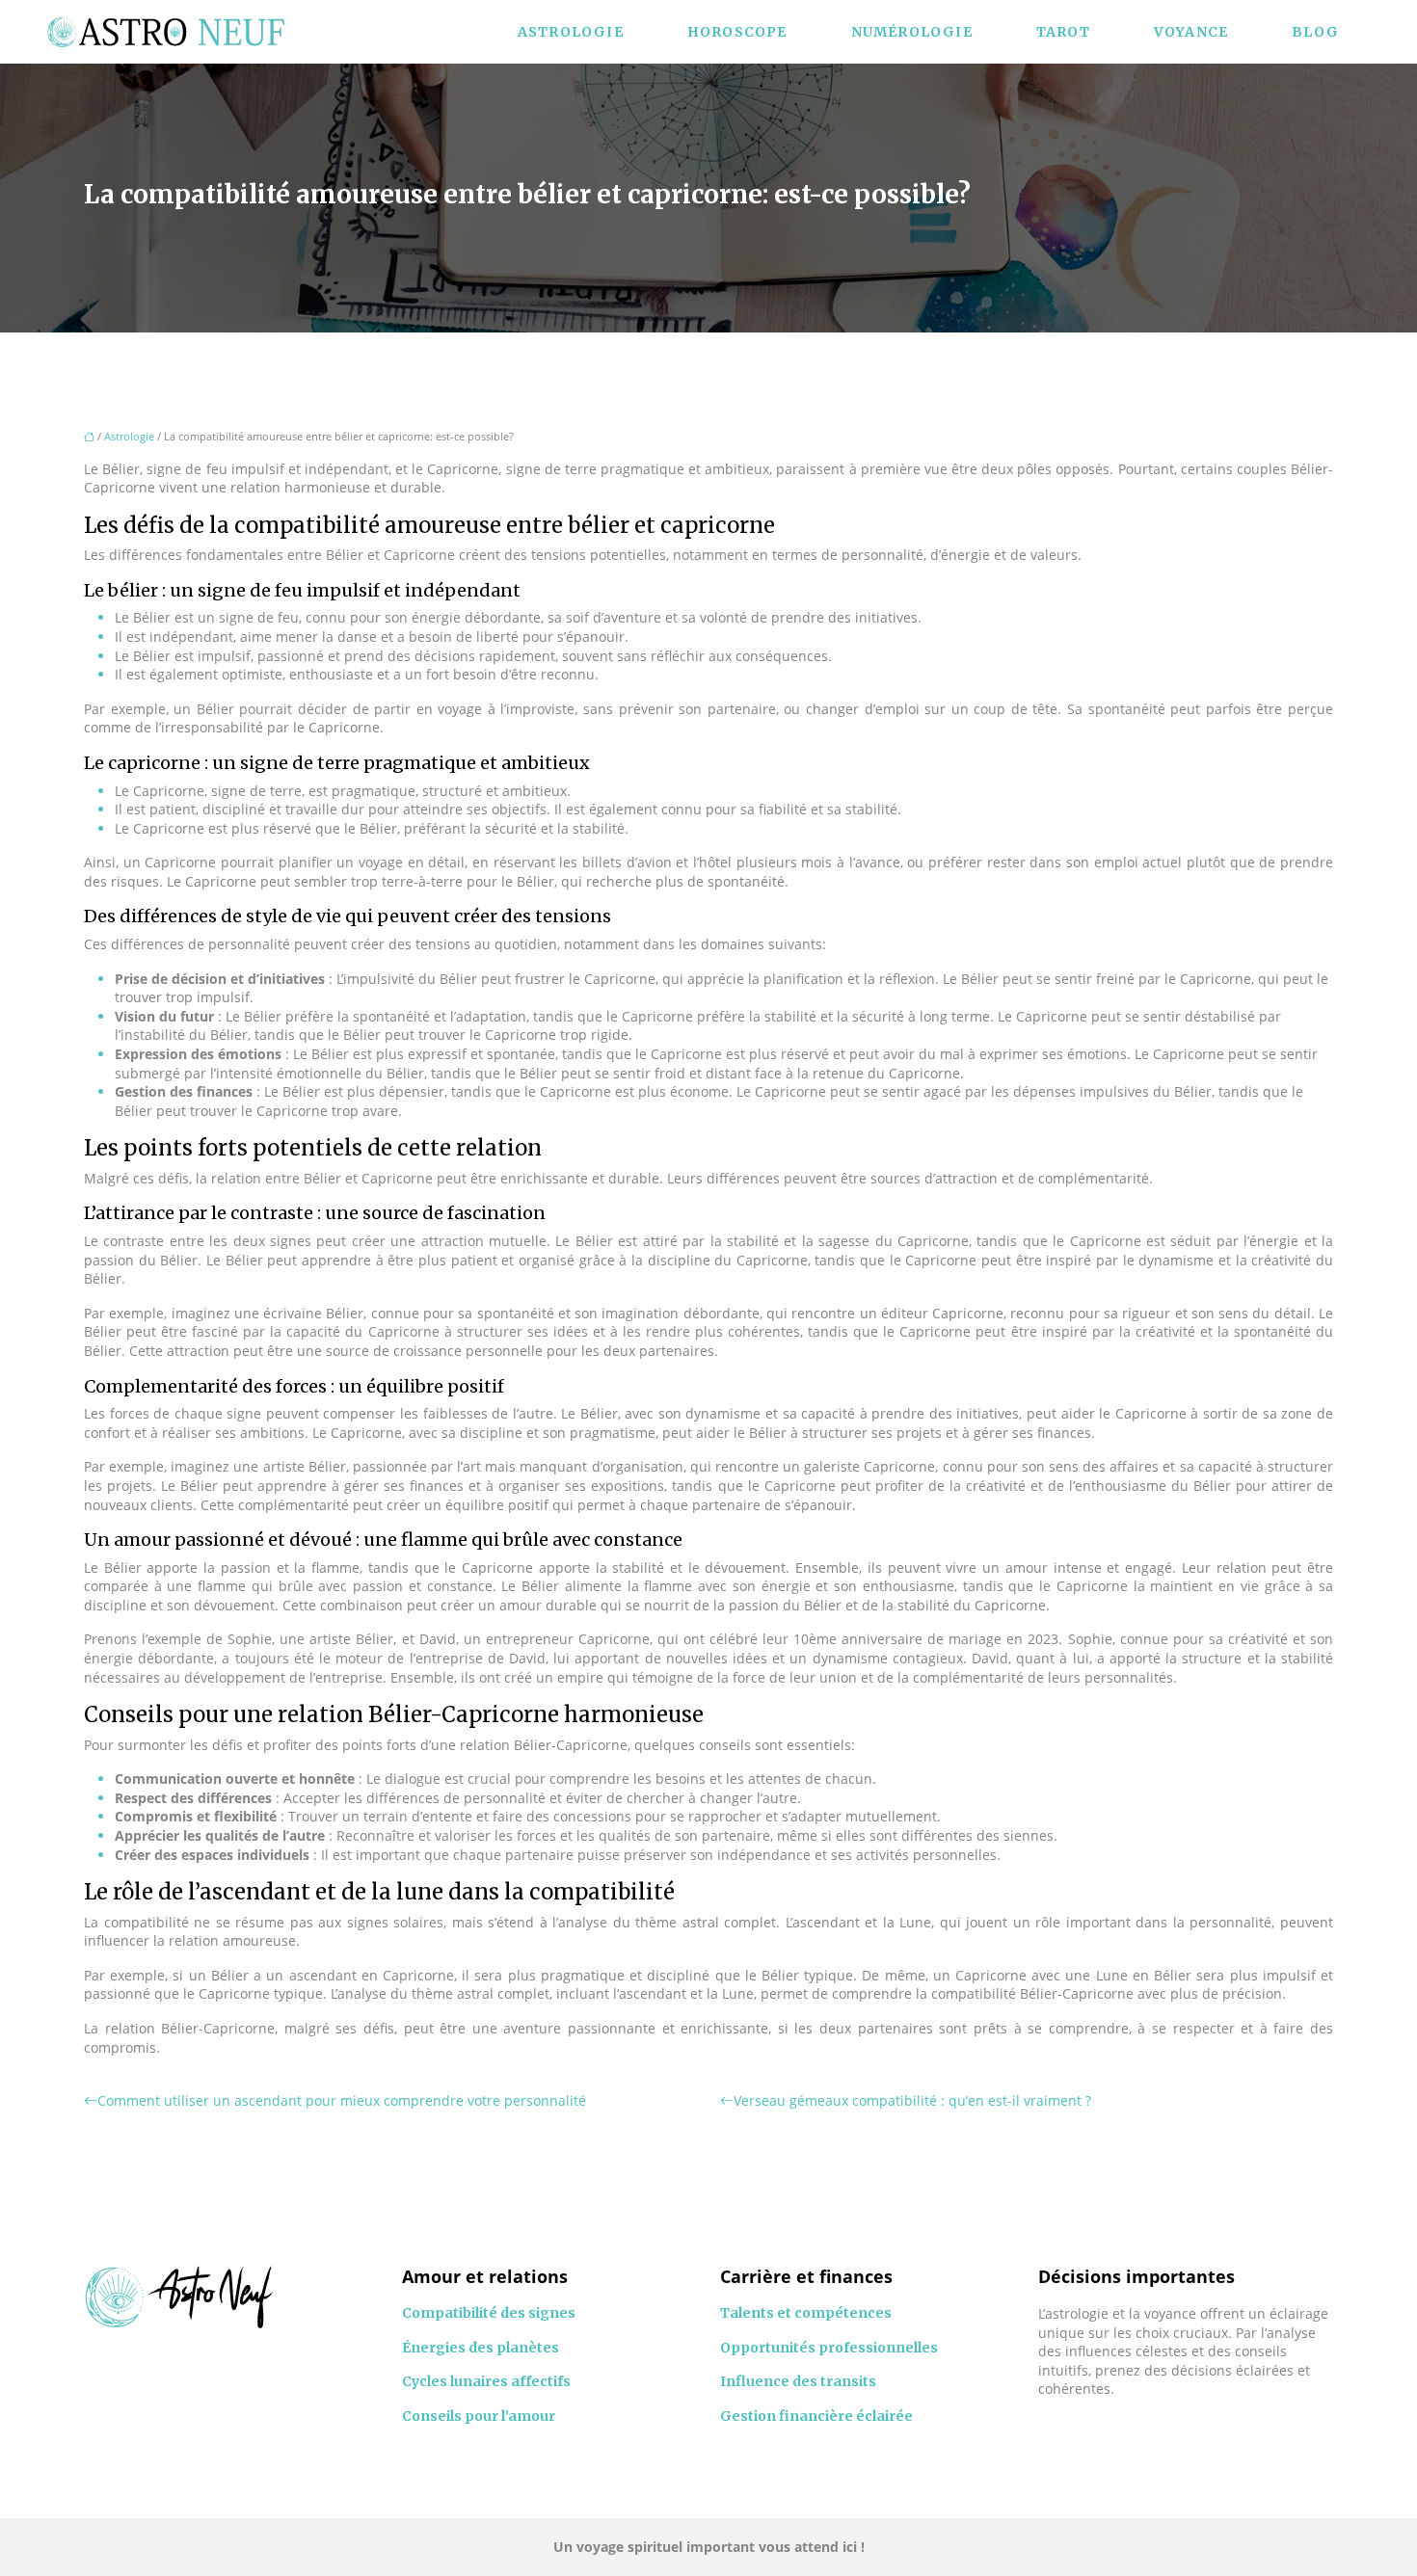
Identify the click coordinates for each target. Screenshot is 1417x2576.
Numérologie (912, 32)
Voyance (1191, 32)
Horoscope (737, 32)
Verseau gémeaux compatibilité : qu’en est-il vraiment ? (912, 2100)
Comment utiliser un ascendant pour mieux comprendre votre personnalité (342, 2100)
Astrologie (571, 32)
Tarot (1063, 32)
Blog (1315, 32)
